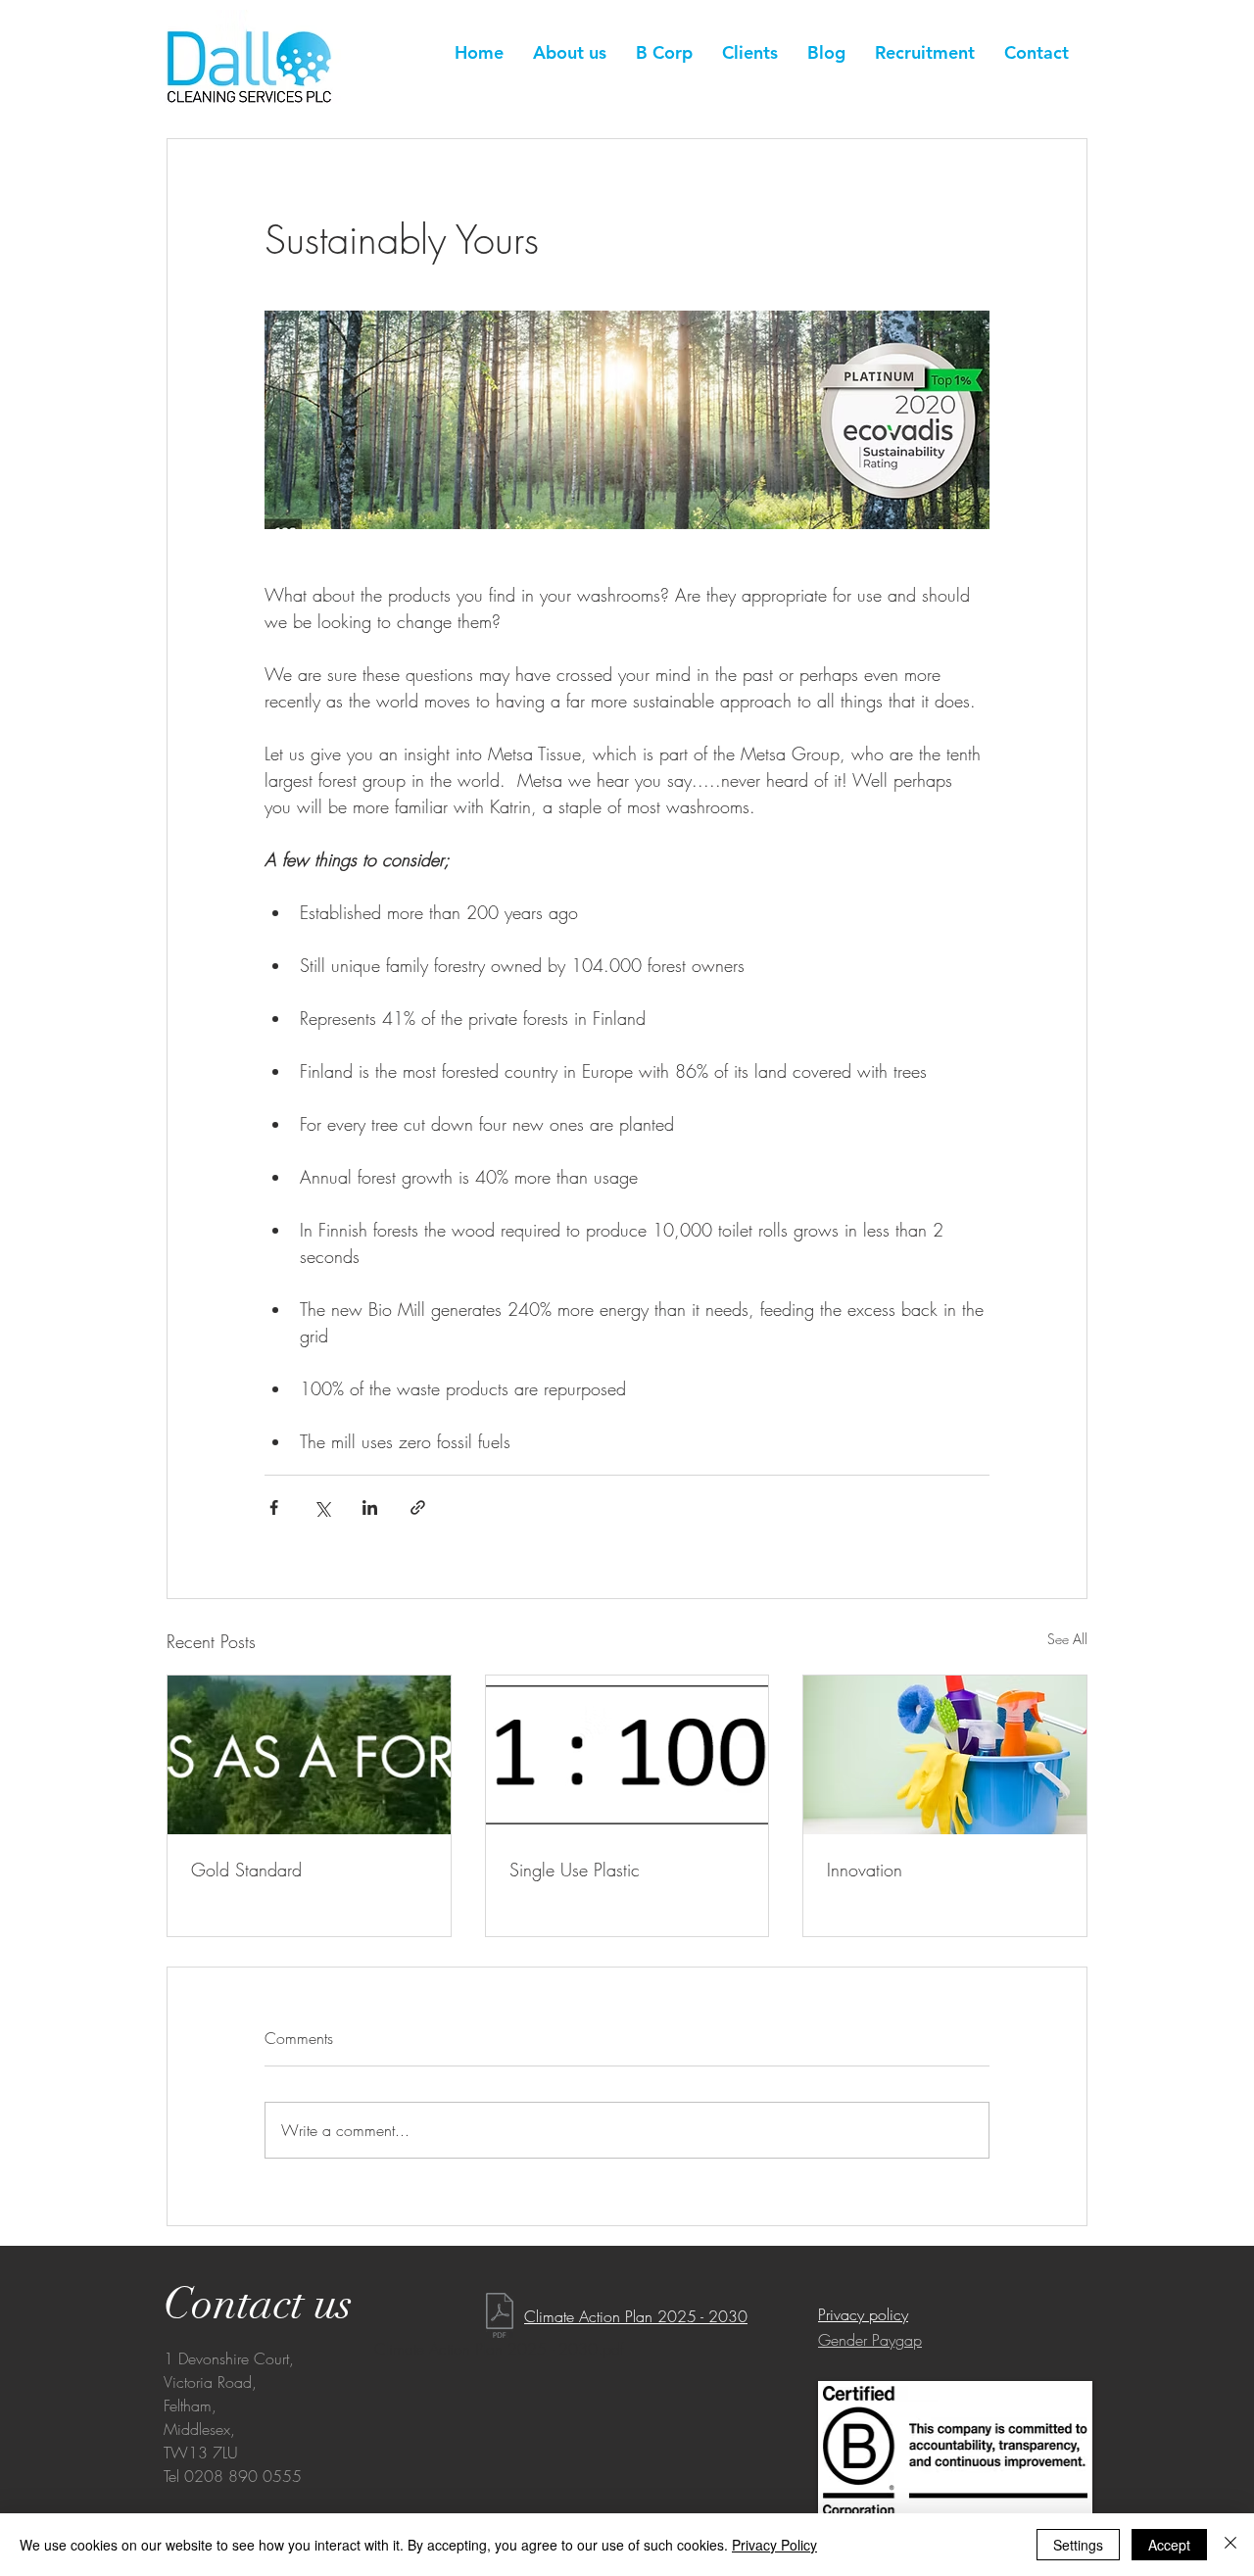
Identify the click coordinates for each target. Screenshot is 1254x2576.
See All (1067, 1639)
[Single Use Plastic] (627, 1755)
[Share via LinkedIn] (370, 1507)
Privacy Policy (774, 2545)
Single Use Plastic (575, 1870)
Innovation (865, 1870)
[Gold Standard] (309, 1755)
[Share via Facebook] (274, 1507)
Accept (1169, 2545)
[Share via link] (418, 1507)
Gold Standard (246, 1870)
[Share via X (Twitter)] (322, 1507)
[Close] (1230, 2545)
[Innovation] (945, 1755)
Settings (1078, 2545)
